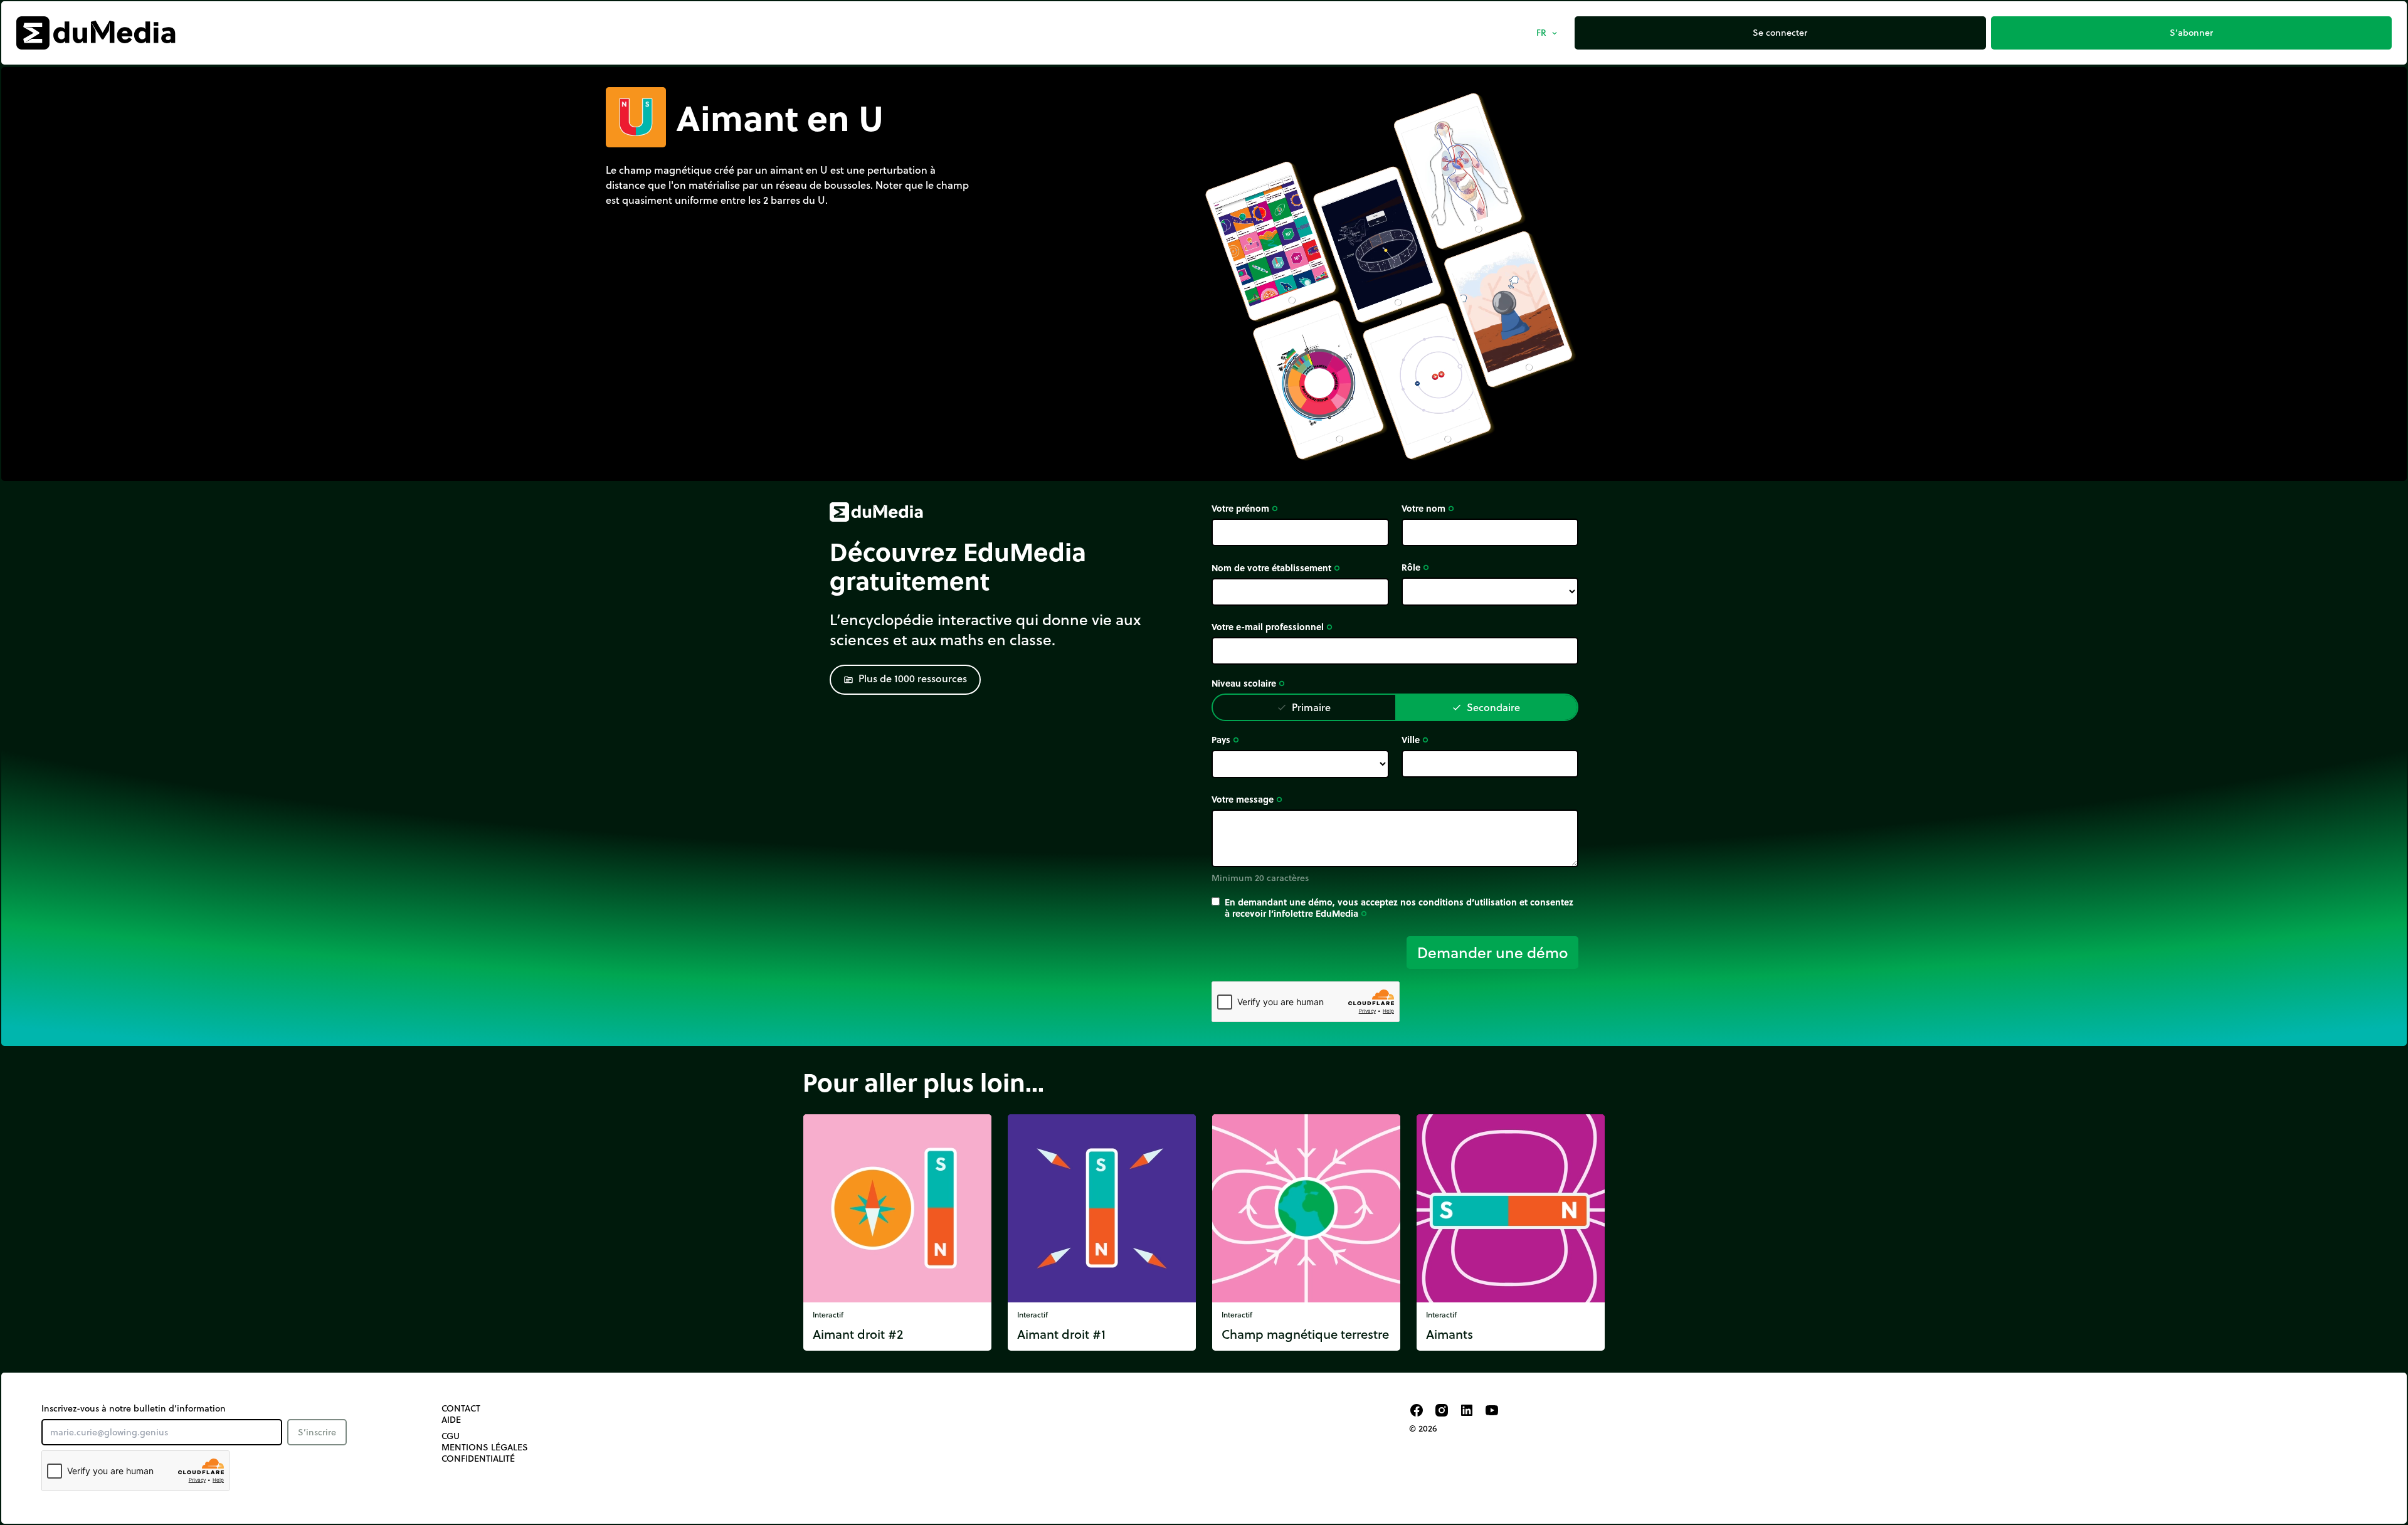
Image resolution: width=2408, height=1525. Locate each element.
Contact (461, 1408)
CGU (451, 1436)
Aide (451, 1420)
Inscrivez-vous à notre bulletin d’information (134, 1408)
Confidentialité (478, 1459)
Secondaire (1486, 707)
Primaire (1304, 707)
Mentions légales (485, 1447)
